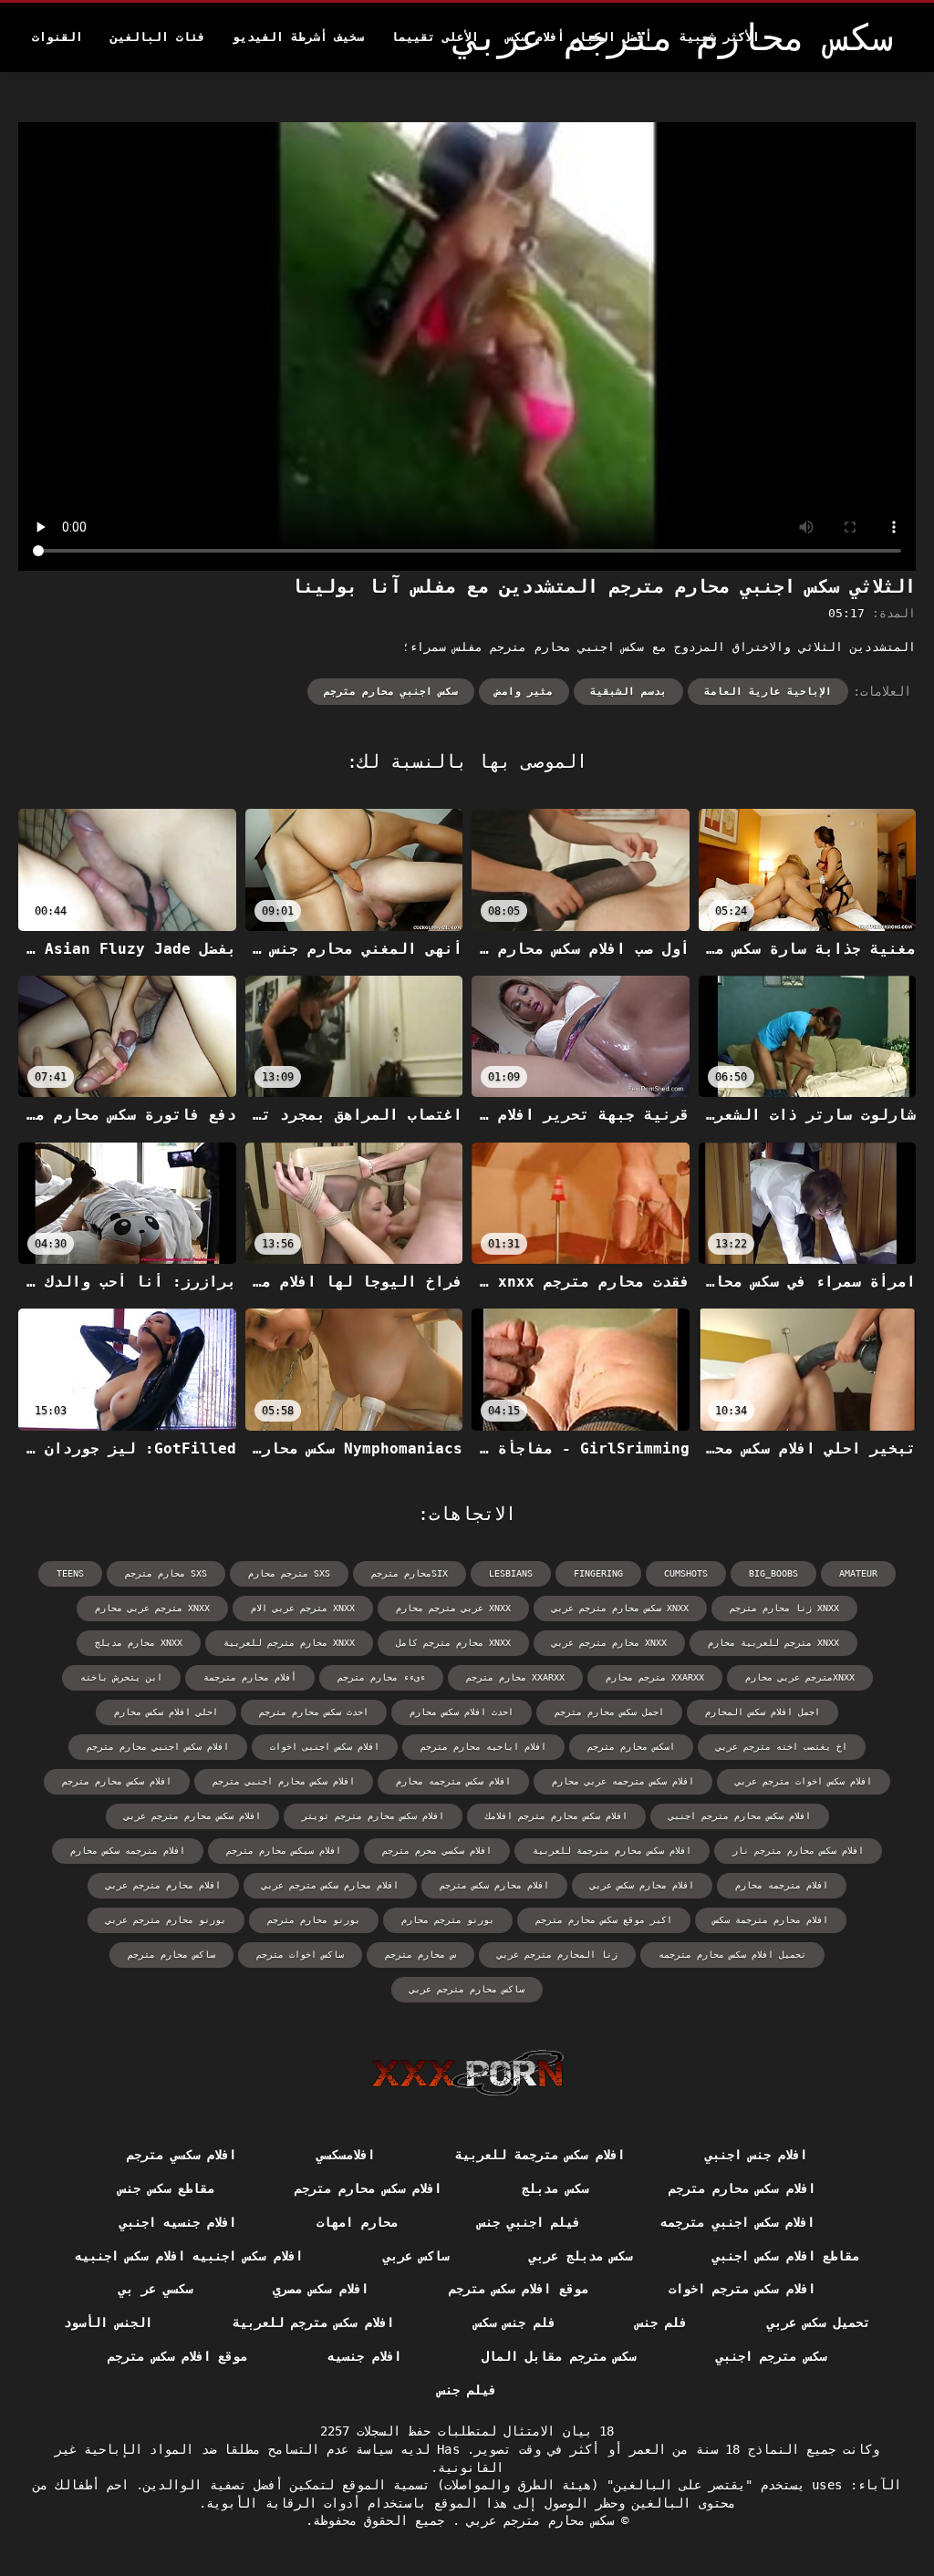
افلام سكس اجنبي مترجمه (737, 2222)
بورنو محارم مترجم (314, 1920)
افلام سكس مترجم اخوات (742, 2289)
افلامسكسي (346, 2155)
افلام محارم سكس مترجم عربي (330, 1885)
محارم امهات (357, 2222)
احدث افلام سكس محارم (462, 1712)
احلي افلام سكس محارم (166, 1712)
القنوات (57, 37)
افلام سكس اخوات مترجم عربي (804, 1781)
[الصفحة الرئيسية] (467, 2073)
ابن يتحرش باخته (121, 1677)
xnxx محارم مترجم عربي (609, 1643)
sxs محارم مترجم (166, 1573)
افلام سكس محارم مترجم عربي (192, 1816)
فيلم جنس (467, 2390)
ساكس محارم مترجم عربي (467, 1989)
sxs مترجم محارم (289, 1573)
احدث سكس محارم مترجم (314, 1712)
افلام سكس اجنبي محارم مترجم (158, 1747)
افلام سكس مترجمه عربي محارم (623, 1781)
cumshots (686, 1573)
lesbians (511, 1573)
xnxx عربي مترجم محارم (453, 1608)
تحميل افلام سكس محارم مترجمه (732, 1955)
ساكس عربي (416, 2256)
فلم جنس (661, 2323)
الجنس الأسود (108, 2323)
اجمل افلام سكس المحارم (763, 1712)
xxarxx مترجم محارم (655, 1677)
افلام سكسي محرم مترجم (437, 1851)
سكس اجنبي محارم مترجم (391, 692)
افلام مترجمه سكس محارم (128, 1851)
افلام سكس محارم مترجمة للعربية (612, 1851)
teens (70, 1573)
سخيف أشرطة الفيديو (298, 37)
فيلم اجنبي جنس (529, 2222)
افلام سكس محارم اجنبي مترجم (284, 1781)
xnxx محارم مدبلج (139, 1643)
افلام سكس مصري (321, 2289)
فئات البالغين (158, 37)
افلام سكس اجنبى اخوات (325, 1747)
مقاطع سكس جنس (166, 2188)
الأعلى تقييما (435, 37)
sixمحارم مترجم (410, 1573)
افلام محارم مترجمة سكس (771, 1920)
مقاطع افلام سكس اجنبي (786, 2256)
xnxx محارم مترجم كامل (453, 1643)
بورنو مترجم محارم (448, 1920)
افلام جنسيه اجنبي (178, 2222)
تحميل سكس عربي (819, 2323)
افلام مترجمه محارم (782, 1885)
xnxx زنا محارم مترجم (784, 1608)
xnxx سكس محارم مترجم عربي (620, 1608)
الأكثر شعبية (720, 37)
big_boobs (773, 1573)
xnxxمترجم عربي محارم (800, 1677)
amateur (858, 1573)
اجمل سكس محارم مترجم (609, 1712)
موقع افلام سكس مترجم (519, 2289)
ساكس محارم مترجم (171, 1955)
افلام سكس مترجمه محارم (453, 1781)
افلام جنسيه (364, 2356)
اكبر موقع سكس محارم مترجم (604, 1920)
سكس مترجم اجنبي (771, 2356)
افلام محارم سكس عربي (642, 1885)
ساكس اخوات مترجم (300, 1955)
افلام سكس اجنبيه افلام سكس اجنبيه (189, 2256)
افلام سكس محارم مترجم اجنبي (740, 1816)
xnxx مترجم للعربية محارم (773, 1643)
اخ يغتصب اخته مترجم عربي (782, 1747)
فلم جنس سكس (515, 2323)
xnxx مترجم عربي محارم (152, 1608)
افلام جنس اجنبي (757, 2155)
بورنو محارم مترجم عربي (166, 1920)
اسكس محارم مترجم (631, 1747)
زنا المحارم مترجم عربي (557, 1955)
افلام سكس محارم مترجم (117, 1781)
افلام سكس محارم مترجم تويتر (373, 1816)
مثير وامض (524, 692)
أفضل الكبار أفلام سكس (579, 37)
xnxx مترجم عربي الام (303, 1608)
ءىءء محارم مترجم (381, 1677)
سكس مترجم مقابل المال (559, 2356)
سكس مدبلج (555, 2188)
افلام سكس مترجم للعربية (313, 2323)
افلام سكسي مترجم (182, 2155)
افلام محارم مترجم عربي (163, 1885)
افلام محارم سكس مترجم (494, 1885)
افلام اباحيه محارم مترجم (483, 1747)
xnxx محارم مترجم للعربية (289, 1643)
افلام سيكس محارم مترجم (284, 1851)
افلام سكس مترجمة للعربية (540, 2155)
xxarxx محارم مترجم (515, 1677)
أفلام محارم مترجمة (250, 1677)
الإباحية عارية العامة (768, 692)
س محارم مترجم (420, 1955)
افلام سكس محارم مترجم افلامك (556, 1816)
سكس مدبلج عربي (581, 2256)
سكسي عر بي (156, 2289)
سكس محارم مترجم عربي (537, 2520)
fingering (598, 1573)
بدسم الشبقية (628, 692)
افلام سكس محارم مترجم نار (798, 1851)
